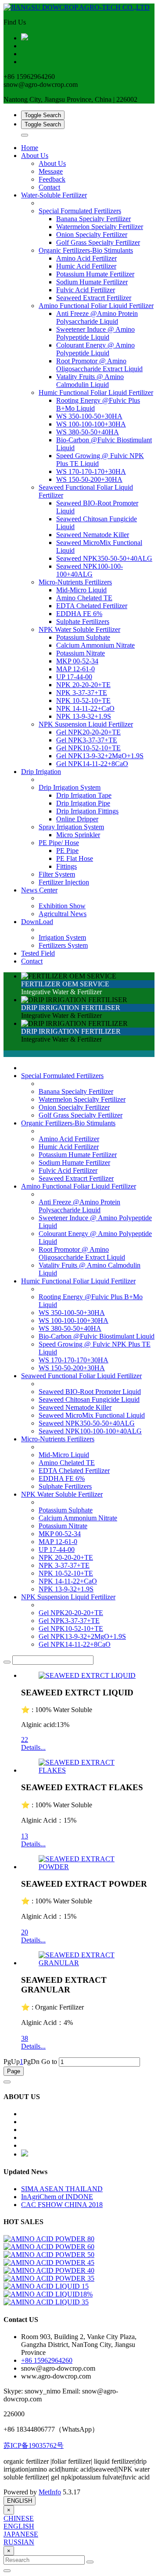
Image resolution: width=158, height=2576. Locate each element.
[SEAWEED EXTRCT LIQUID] (87, 1675)
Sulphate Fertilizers (65, 1486)
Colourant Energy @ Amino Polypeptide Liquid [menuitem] (95, 349)
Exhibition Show (62, 906)
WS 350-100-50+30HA (72, 1313)
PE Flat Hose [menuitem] (75, 858)
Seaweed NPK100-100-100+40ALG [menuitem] (90, 570)
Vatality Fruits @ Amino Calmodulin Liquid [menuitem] (90, 381)
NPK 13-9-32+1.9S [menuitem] (84, 716)
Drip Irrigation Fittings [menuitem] (87, 811)
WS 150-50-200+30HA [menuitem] (89, 479)
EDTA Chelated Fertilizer (74, 1471)
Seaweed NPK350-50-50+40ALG (87, 1423)
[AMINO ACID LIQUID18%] (48, 2294)
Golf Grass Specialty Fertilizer (81, 1115)
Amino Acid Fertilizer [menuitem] (86, 258)
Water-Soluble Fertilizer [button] (54, 195)
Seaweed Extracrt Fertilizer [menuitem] (94, 298)
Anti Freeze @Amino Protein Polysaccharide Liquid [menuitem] (97, 317)
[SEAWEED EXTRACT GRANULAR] (88, 1963)
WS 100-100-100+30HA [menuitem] (91, 424)
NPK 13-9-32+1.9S (66, 1589)
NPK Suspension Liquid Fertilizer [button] (86, 724)
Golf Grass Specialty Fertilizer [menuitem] (98, 242)
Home (30, 148)
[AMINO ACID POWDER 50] (49, 2255)
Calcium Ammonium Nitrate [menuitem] (95, 645)
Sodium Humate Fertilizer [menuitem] (92, 282)
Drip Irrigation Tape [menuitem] (84, 795)
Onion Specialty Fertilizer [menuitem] (92, 235)
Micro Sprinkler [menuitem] (78, 835)
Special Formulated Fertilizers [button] (80, 211)
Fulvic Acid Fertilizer (68, 1170)
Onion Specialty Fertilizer (74, 1107)
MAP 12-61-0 (58, 1542)
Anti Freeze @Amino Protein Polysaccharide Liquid (79, 1206)
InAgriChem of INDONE (57, 2197)
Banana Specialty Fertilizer (76, 1091)
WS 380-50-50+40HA (70, 1328)
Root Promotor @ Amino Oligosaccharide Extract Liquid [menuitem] (99, 365)
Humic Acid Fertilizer (69, 1147)
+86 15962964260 (47, 2360)
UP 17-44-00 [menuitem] (74, 677)
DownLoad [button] (37, 922)
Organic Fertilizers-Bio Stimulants (68, 1123)
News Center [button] (39, 890)
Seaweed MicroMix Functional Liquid (92, 1415)
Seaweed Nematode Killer (75, 1407)
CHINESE (19, 2518)
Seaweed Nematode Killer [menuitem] (93, 535)
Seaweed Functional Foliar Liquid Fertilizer (81, 1376)
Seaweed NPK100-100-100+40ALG (90, 1431)
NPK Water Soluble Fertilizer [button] (79, 629)
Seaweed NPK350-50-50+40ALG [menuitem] (104, 558)
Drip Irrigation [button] (41, 772)
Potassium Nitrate (63, 1526)
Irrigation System (62, 937)
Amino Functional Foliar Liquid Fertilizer (79, 1186)
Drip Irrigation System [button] (70, 787)
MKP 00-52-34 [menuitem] (77, 661)
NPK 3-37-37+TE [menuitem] (82, 693)
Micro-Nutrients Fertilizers (58, 1439)
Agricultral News (63, 914)
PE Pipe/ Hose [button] (59, 843)
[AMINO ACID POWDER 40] (49, 2270)
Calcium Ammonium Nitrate (78, 1518)
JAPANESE (21, 2534)
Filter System (57, 874)
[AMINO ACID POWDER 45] (49, 2263)
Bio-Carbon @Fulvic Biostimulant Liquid (97, 1336)
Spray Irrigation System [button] (71, 827)
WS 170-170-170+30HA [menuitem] (91, 471)
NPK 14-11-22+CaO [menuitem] (85, 708)
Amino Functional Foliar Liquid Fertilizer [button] (96, 306)
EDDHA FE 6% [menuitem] (79, 614)
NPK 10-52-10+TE (66, 1573)
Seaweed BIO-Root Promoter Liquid (90, 1392)
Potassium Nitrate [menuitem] (81, 653)
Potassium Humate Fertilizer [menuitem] (95, 274)
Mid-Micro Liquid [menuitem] (81, 590)
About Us (52, 163)
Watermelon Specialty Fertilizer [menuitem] (100, 227)
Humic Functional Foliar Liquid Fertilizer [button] (96, 392)
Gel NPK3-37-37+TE (69, 1621)
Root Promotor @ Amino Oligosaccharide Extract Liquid (82, 1253)
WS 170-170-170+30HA (74, 1360)
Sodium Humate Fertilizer (74, 1163)
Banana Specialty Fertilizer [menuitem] (93, 219)
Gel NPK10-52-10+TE (71, 1628)
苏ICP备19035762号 (34, 2445)
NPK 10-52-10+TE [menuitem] (83, 700)
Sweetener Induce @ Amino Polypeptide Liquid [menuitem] (95, 333)
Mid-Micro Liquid (64, 1455)
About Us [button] (35, 156)
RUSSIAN (19, 2542)
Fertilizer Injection (64, 882)
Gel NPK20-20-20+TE (71, 1613)
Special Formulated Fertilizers (62, 1076)
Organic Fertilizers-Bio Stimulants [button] (86, 250)
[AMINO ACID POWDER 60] (49, 2247)
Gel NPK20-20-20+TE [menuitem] (88, 732)
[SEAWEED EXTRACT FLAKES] (88, 1770)
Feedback (52, 179)
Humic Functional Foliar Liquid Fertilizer (78, 1281)
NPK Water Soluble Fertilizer (62, 1494)
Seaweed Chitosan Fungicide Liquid (89, 1399)
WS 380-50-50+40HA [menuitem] (88, 432)
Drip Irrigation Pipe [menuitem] (83, 803)
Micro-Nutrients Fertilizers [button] (75, 582)
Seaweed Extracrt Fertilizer (76, 1178)
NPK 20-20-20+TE (66, 1557)
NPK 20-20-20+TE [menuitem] (83, 685)
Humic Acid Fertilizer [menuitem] (86, 266)
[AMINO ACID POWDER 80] (49, 2239)
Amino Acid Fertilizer (69, 1139)
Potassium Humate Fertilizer (78, 1155)
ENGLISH (20, 2501)
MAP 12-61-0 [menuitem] (75, 669)
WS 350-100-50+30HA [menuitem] (89, 416)
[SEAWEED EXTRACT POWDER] (88, 1867)
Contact (49, 187)
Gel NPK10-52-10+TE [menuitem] (88, 748)
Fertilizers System (63, 945)
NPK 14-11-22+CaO (68, 1581)
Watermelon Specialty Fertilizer (82, 1099)
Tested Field (38, 953)
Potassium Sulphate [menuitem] (83, 637)
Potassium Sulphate (66, 1510)
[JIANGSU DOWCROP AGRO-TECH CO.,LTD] (79, 7)
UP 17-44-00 (57, 1550)
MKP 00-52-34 (60, 1534)
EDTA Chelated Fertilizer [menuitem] (92, 606)
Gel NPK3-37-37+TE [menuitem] (87, 740)
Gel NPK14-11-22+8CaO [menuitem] (92, 764)
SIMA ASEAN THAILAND (62, 2189)
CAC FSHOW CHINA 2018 (62, 2205)
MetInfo (50, 2492)
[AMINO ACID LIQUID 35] (46, 2302)
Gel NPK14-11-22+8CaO (75, 1644)
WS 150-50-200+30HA (72, 1368)
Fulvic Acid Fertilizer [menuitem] (86, 290)
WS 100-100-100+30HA (74, 1320)
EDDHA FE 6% (62, 1478)
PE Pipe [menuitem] (67, 851)
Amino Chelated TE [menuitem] (84, 598)
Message (51, 171)
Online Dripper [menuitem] (77, 819)
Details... (33, 1747)
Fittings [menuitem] (66, 866)
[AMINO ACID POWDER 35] (49, 2278)
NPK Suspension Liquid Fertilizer (68, 1597)
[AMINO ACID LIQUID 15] (46, 2286)
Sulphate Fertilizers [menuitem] (83, 622)
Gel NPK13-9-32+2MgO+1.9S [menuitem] (100, 756)
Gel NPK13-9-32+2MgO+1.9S (82, 1636)
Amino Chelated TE (67, 1463)
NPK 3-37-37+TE (64, 1565)
